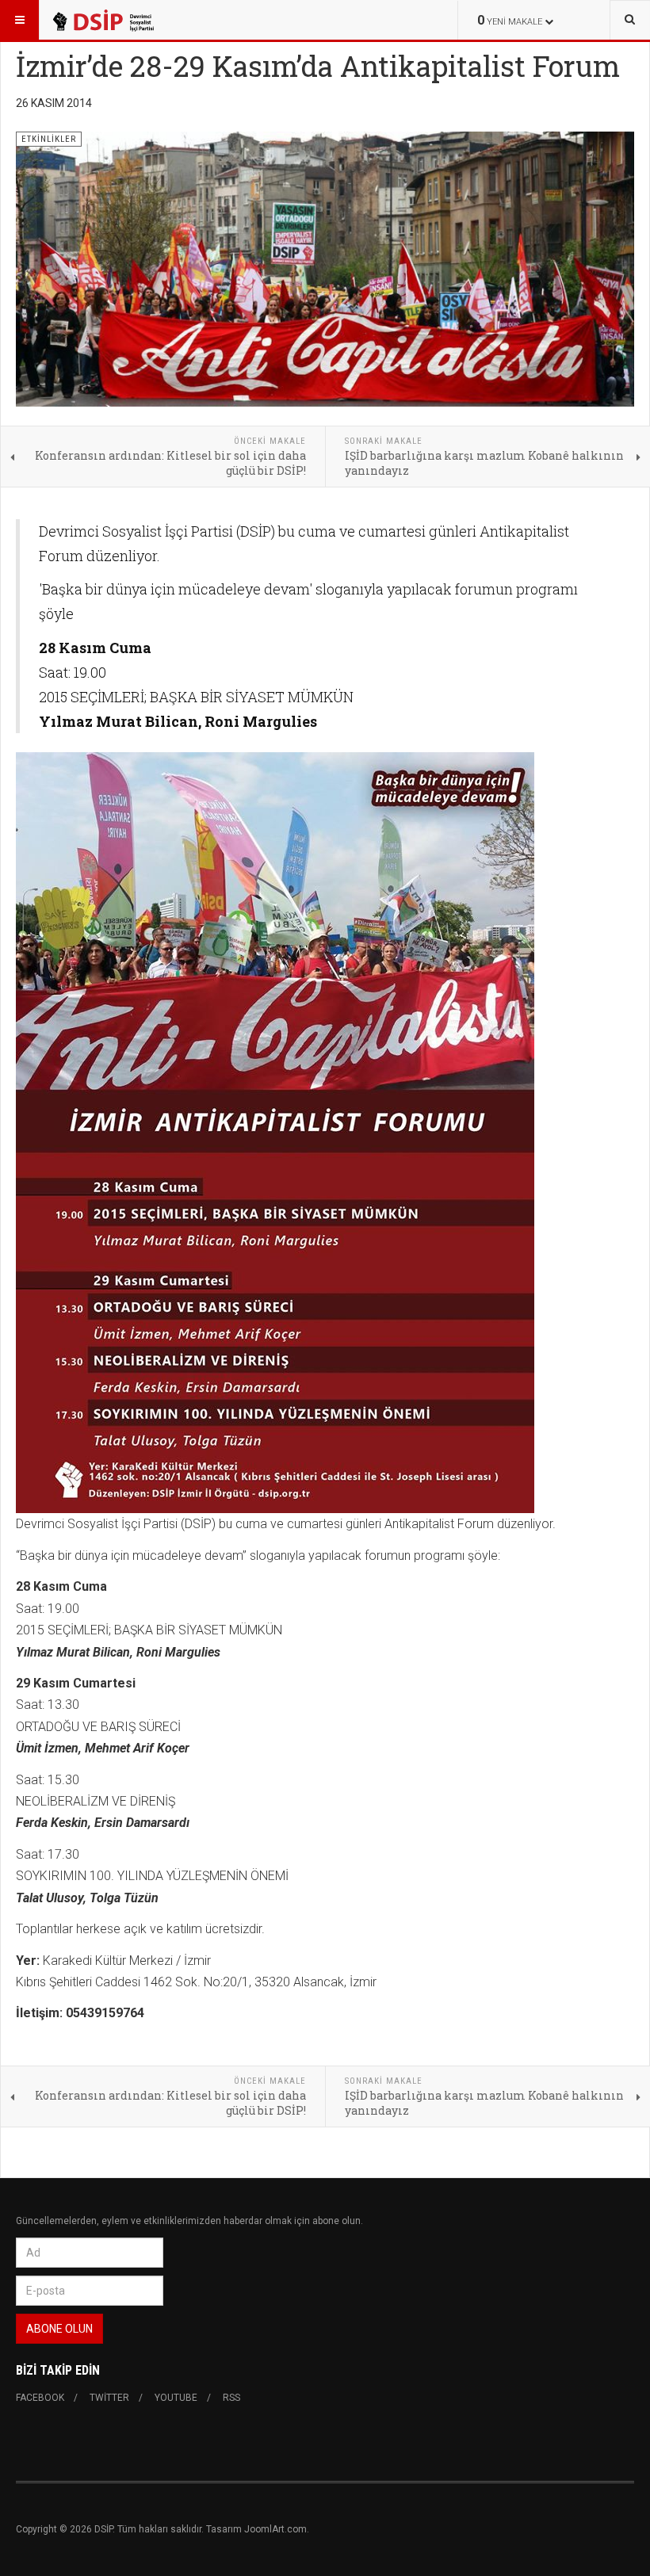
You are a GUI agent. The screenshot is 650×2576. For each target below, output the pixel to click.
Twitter (109, 2398)
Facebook (40, 2398)
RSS (231, 2398)
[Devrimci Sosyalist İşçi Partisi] (102, 20)
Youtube (176, 2398)
